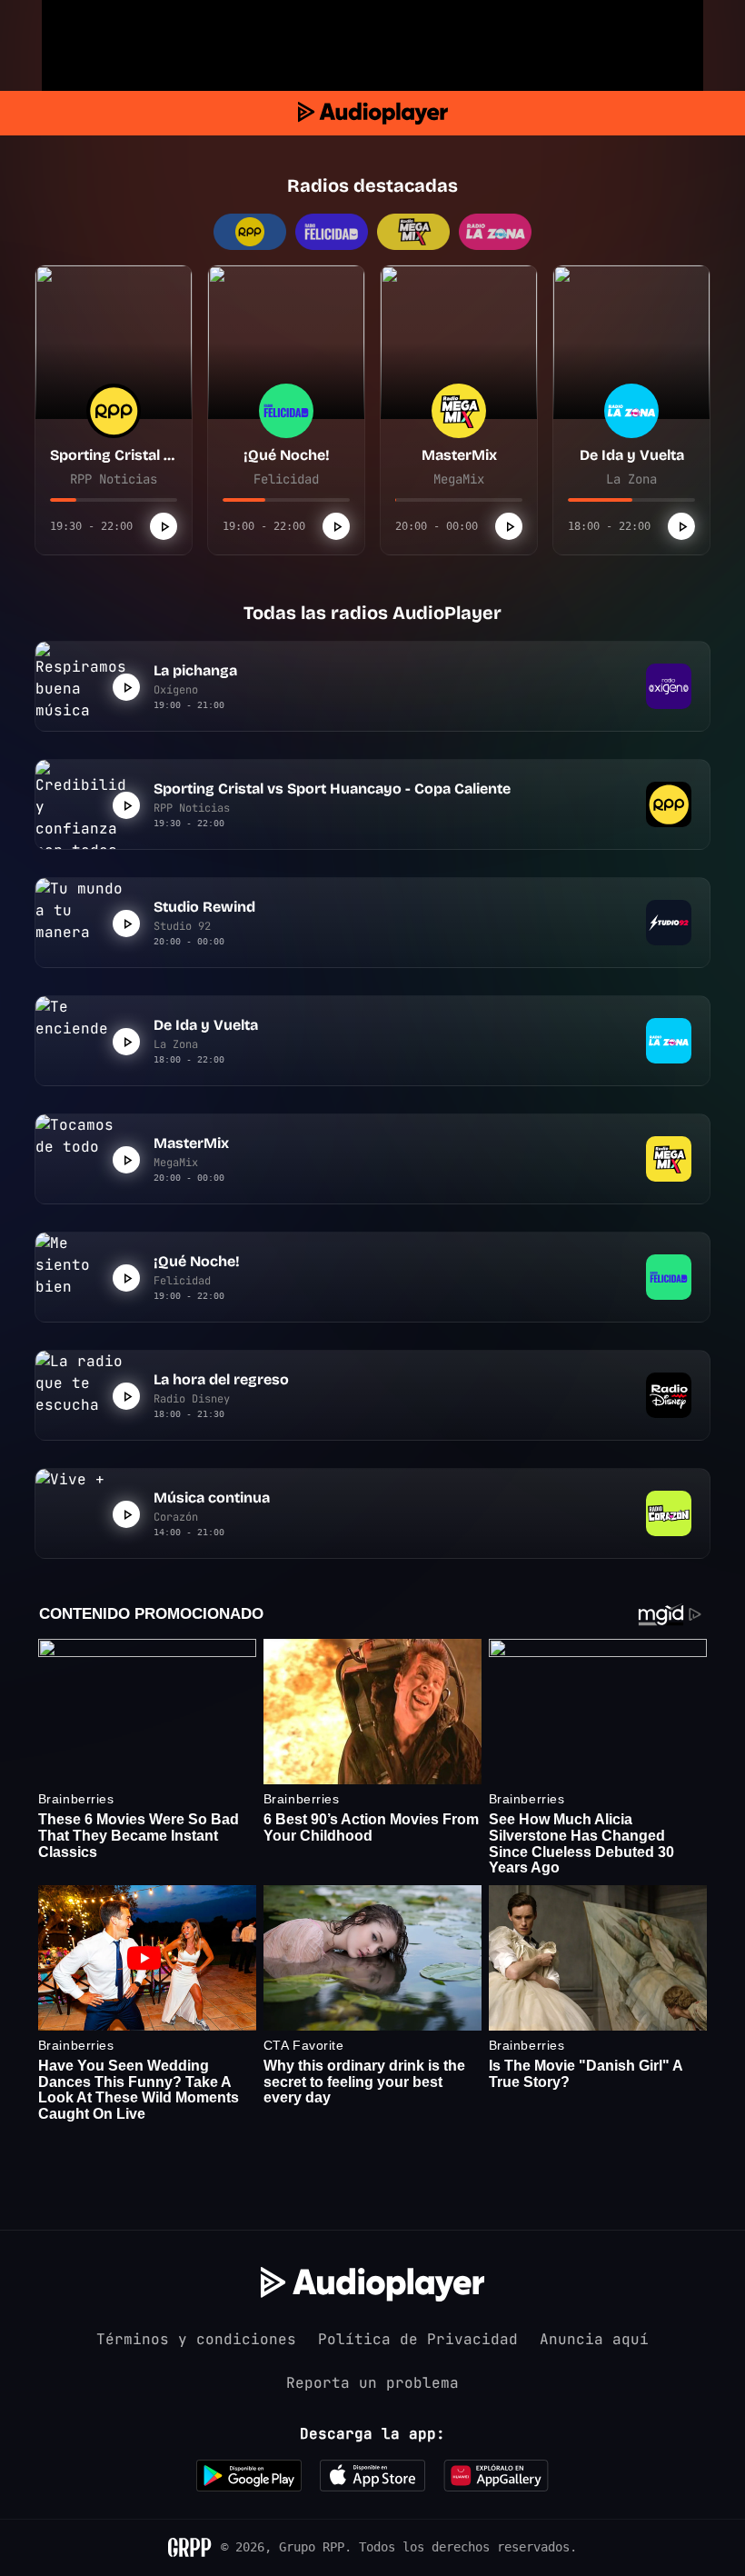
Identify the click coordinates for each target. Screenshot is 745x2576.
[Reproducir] (164, 526)
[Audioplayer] (373, 113)
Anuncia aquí (594, 2339)
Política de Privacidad (418, 2339)
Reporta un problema (372, 2383)
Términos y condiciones (196, 2339)
